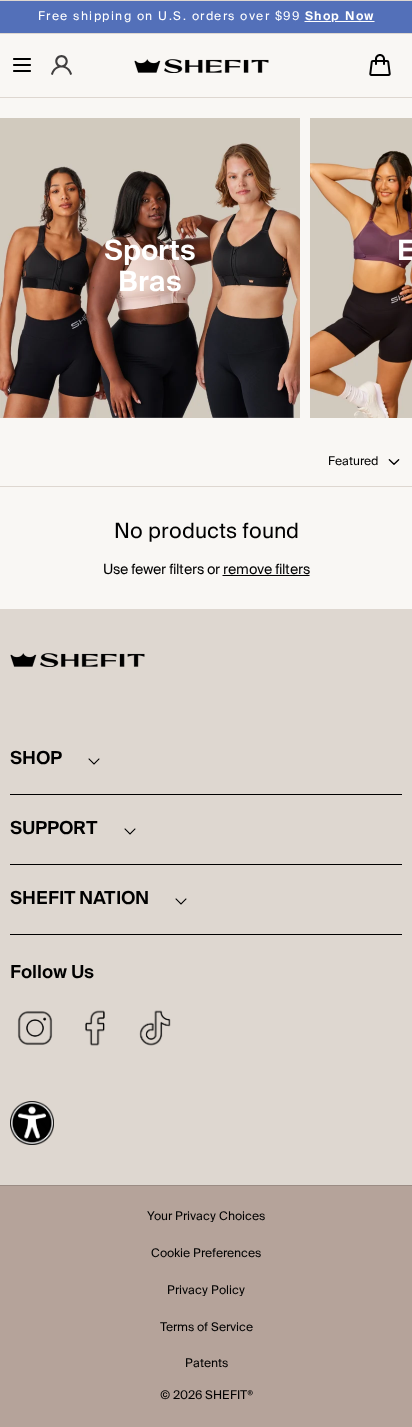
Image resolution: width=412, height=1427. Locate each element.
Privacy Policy (206, 1292)
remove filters (266, 570)
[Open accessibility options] (32, 1123)
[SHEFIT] (201, 65)
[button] (22, 65)
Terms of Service (206, 1329)
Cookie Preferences (206, 1255)
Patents (206, 1365)
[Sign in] (61, 65)
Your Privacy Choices (206, 1218)
